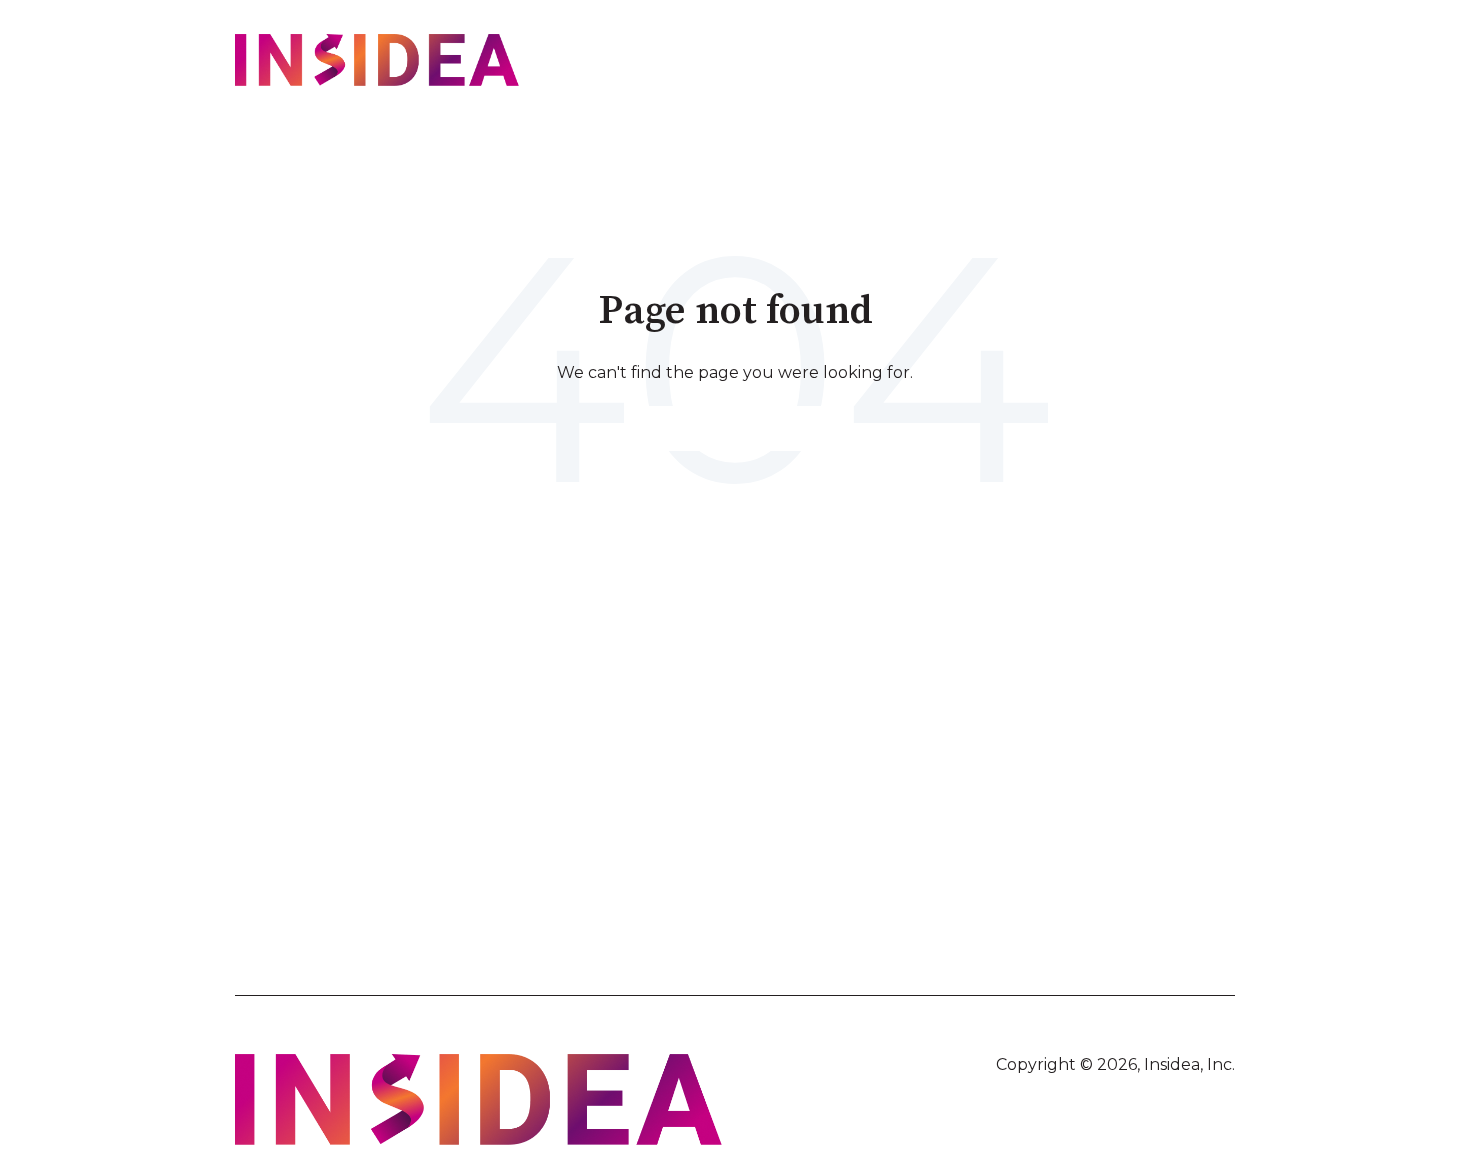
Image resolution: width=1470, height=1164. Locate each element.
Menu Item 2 (618, 757)
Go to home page (735, 427)
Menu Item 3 (882, 757)
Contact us (1169, 62)
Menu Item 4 (1117, 757)
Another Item (355, 801)
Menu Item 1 (350, 757)
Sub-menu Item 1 (366, 779)
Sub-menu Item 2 (368, 824)
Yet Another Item (633, 779)
